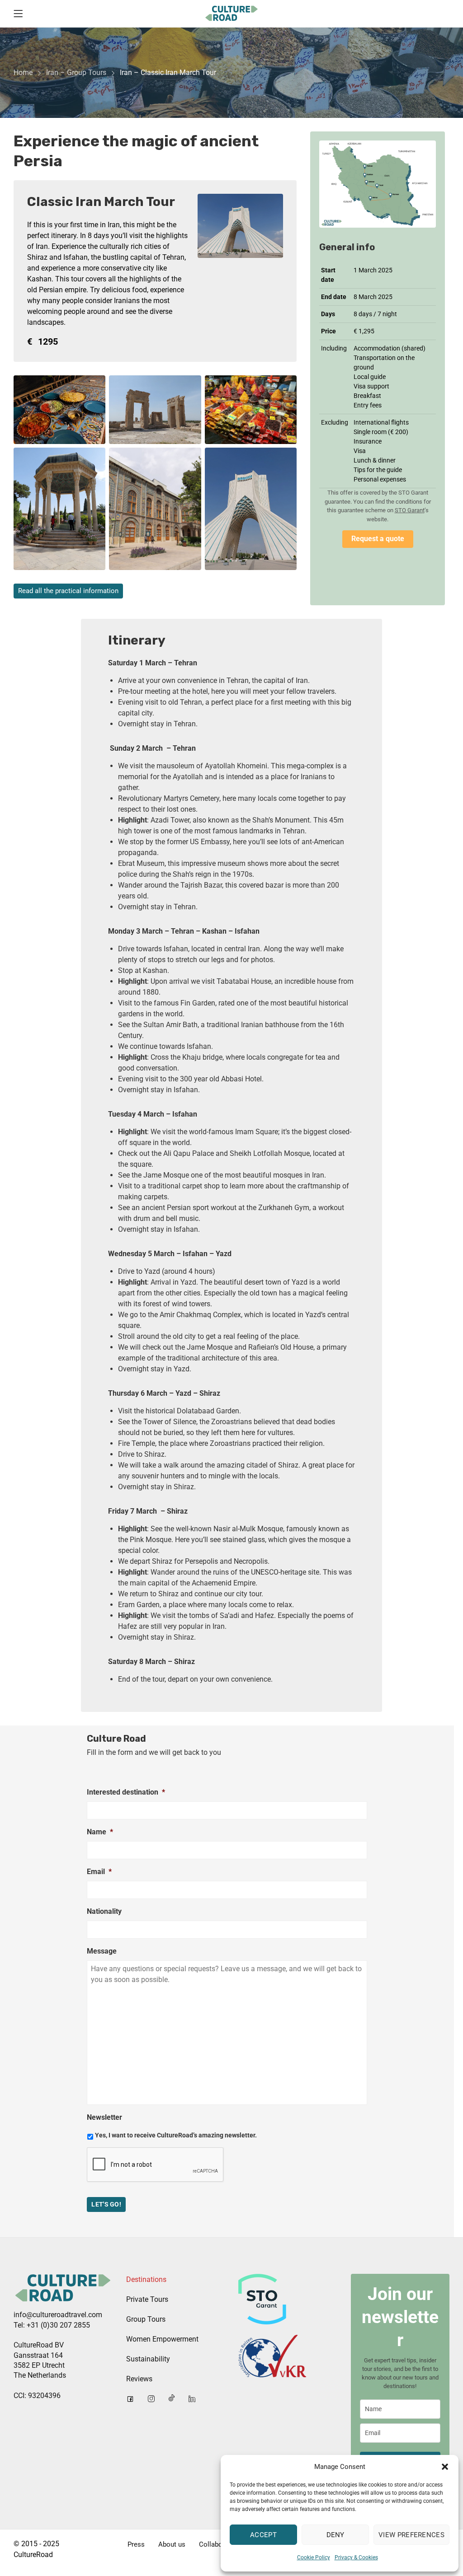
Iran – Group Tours (76, 72)
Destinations (146, 2279)
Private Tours (147, 2299)
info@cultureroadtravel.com (58, 2315)
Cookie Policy (314, 2557)
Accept (263, 2535)
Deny (335, 2535)
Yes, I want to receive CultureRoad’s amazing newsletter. (176, 2135)
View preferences (411, 2535)
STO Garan (409, 510)
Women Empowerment (162, 2339)
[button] (445, 2467)
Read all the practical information (68, 591)
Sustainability (148, 2359)
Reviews (139, 2379)
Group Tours (146, 2319)
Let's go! (106, 2204)
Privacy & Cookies (356, 2557)
